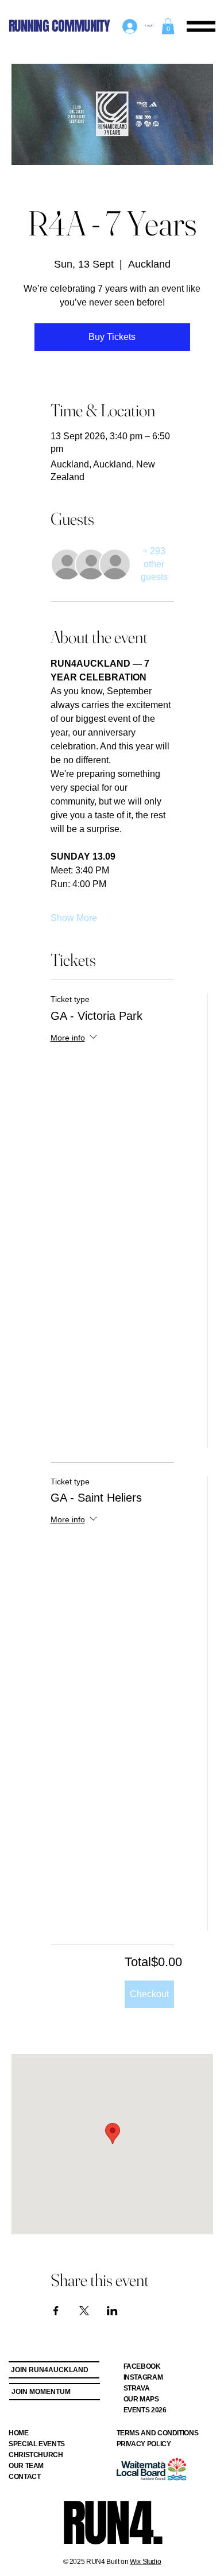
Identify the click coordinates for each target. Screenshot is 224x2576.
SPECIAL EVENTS (37, 2444)
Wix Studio (145, 2562)
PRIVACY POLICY (144, 2444)
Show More (74, 918)
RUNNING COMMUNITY (59, 26)
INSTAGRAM (143, 2377)
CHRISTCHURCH (36, 2455)
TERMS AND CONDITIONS (158, 2433)
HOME (19, 2433)
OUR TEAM (26, 2466)
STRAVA (137, 2388)
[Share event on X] (84, 2311)
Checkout (149, 1994)
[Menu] (201, 26)
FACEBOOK (142, 2366)
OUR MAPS (141, 2399)
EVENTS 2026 (145, 2410)
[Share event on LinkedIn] (112, 2311)
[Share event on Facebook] (56, 2311)
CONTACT (24, 2477)
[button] (168, 26)
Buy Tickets (112, 337)
